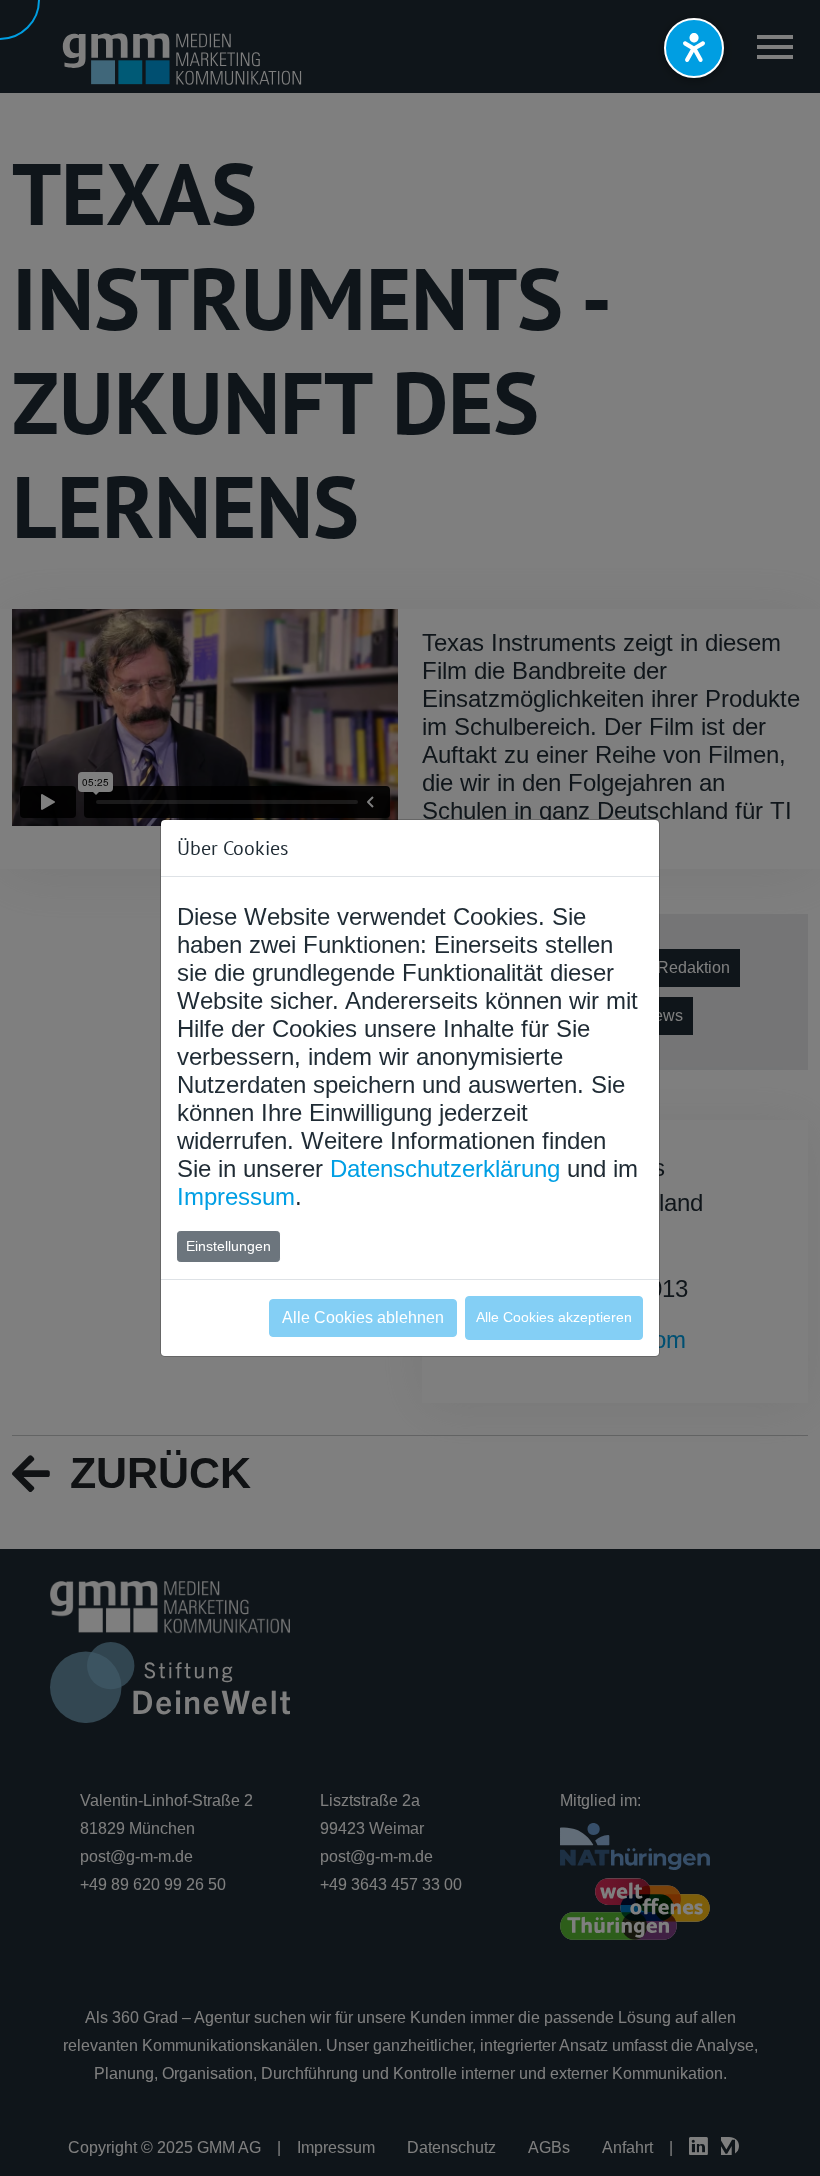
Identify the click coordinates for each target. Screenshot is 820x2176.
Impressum (236, 1196)
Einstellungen (228, 1246)
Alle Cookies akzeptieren (554, 1317)
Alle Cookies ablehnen (363, 1317)
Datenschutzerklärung (445, 1168)
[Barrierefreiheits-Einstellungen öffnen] (694, 48)
